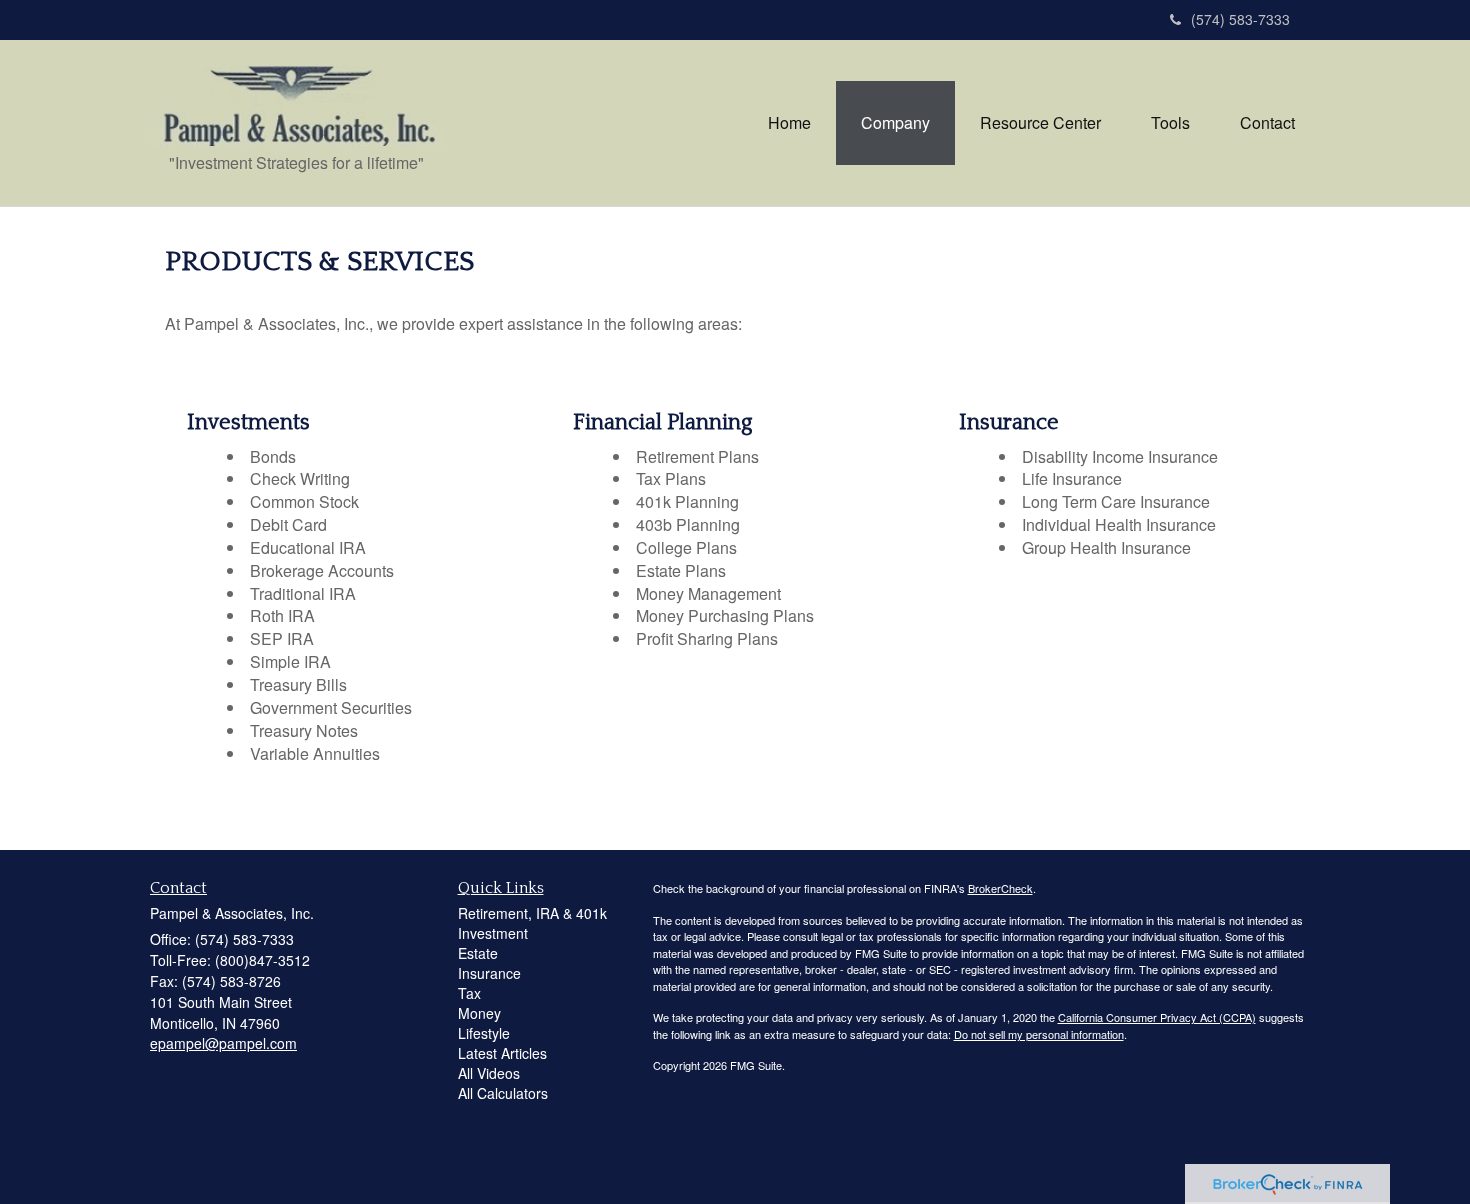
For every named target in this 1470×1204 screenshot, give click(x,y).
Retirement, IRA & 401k (532, 913)
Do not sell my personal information (1039, 1034)
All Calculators (503, 1093)
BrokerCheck (1000, 888)
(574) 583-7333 (1240, 19)
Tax (469, 993)
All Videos (489, 1073)
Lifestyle (484, 1033)
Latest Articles (502, 1053)
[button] (895, 123)
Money (479, 1013)
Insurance (489, 973)
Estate (478, 953)
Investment (493, 933)
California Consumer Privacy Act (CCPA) (1157, 1017)
